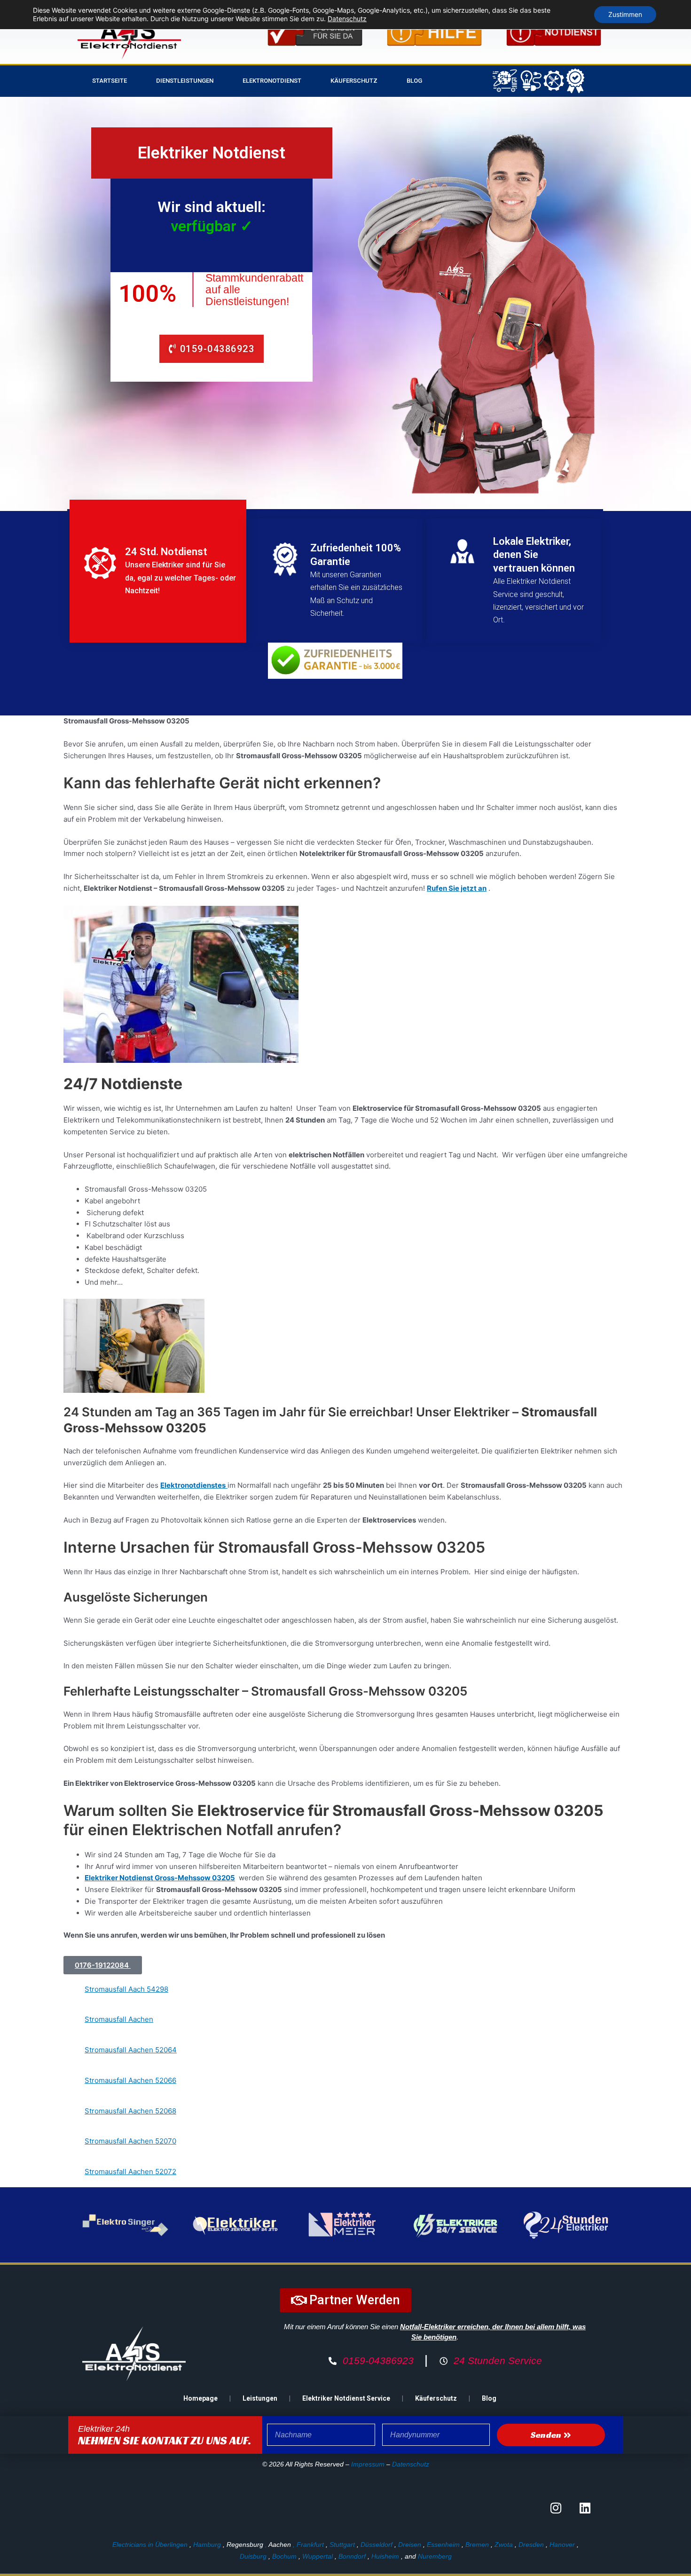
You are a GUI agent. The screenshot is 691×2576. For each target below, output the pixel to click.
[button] (103, 1965)
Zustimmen (625, 14)
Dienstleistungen (185, 81)
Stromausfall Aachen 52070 (130, 2141)
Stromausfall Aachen (119, 2019)
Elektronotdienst (272, 81)
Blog (414, 81)
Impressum (368, 2464)
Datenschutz (411, 2464)
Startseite (110, 81)
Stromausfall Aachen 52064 (131, 2050)
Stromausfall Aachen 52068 (130, 2111)
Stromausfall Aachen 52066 (130, 2080)
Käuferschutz (354, 81)
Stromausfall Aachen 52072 (130, 2172)
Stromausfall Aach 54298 (126, 1989)
